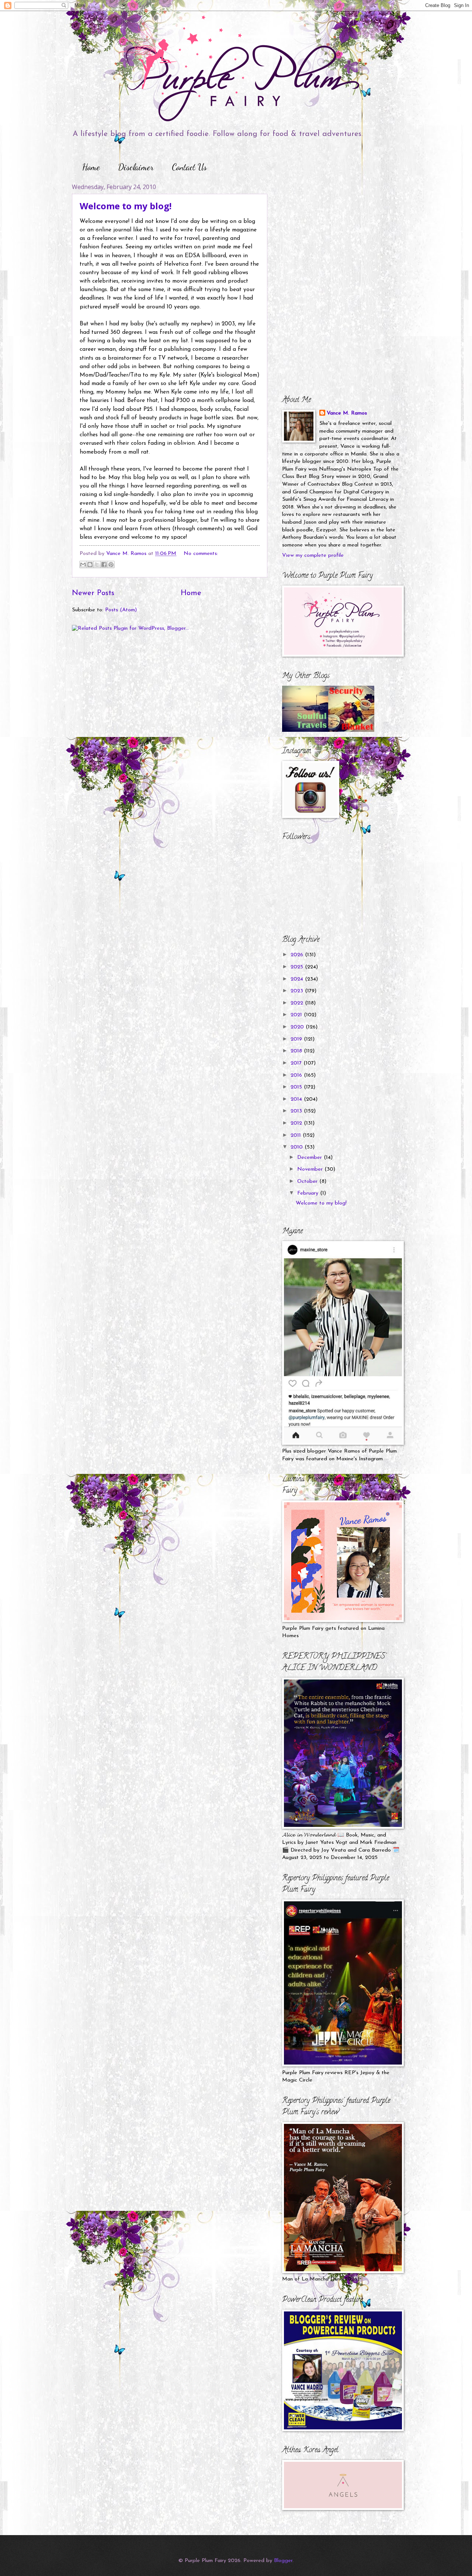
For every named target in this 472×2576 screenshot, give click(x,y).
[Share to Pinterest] (111, 565)
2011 (297, 1135)
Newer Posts (93, 593)
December (310, 1158)
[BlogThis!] (90, 565)
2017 (297, 1063)
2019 (297, 1039)
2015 (297, 1087)
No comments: (201, 554)
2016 (297, 1075)
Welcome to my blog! (126, 206)
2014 (297, 1099)
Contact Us (189, 167)
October (308, 1182)
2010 (298, 1147)
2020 (298, 1027)
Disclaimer (136, 167)
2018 (297, 1051)
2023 (298, 991)
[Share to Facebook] (104, 565)
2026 (298, 955)
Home (91, 167)
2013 (297, 1111)
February (309, 1193)
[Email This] (83, 565)
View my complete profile (313, 555)
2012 (297, 1123)
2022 (298, 1003)
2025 (298, 967)
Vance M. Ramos (347, 413)
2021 (297, 1015)
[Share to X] (97, 565)
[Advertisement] (328, 229)
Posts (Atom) (121, 610)
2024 (298, 979)
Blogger (283, 2561)
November (311, 1169)
